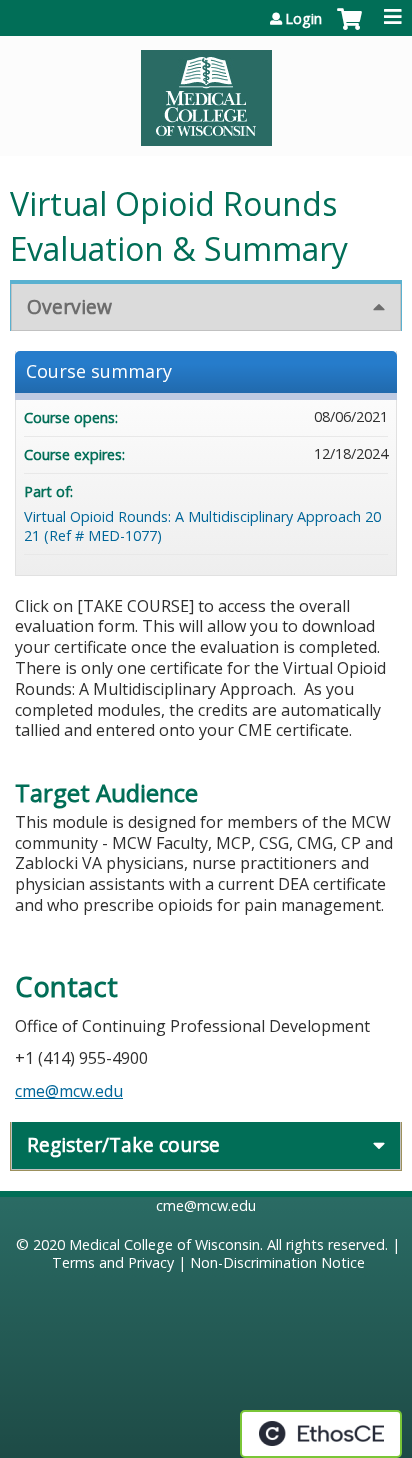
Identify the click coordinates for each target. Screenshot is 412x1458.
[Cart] (349, 29)
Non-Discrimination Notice (277, 1262)
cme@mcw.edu (69, 1091)
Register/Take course (123, 1144)
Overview (69, 306)
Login (303, 19)
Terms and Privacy (113, 1262)
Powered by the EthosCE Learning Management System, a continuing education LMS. (321, 1434)
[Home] (206, 91)
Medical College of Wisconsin (164, 1244)
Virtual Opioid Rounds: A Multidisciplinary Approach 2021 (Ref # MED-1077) (202, 526)
